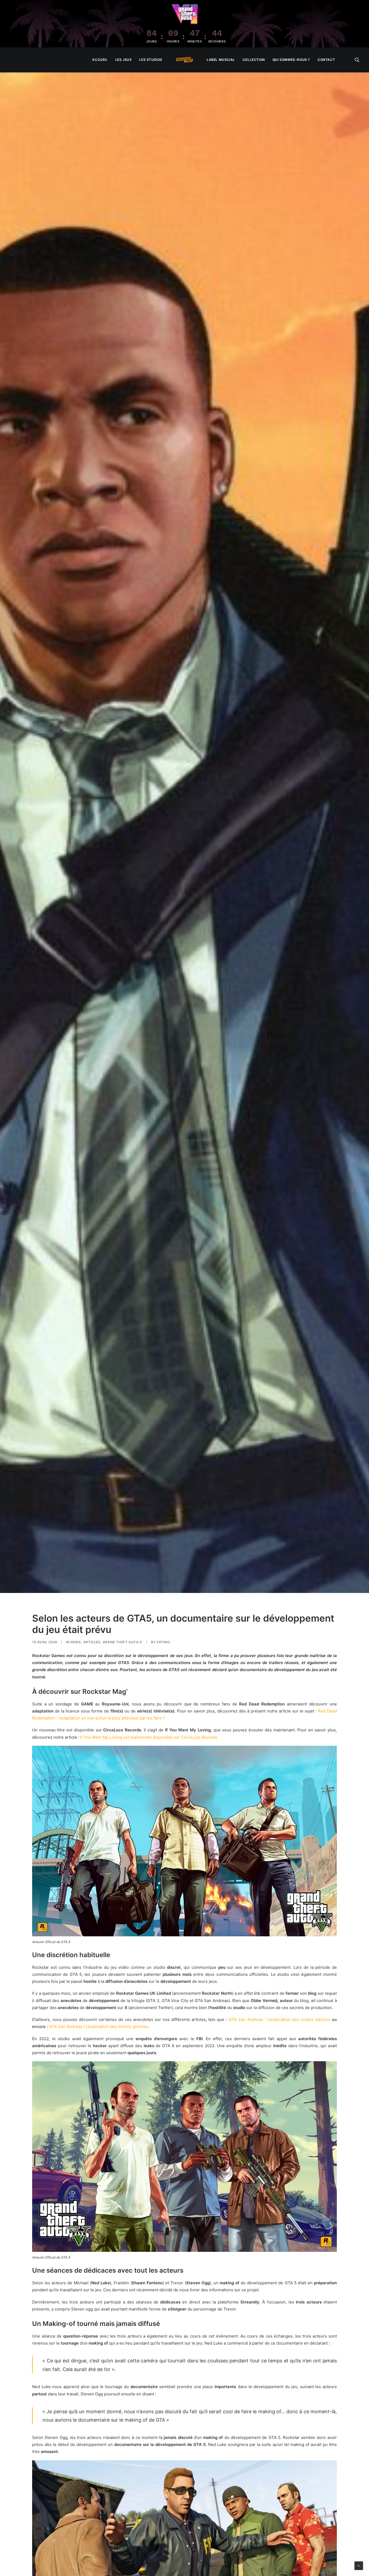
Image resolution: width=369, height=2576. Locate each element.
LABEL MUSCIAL (221, 60)
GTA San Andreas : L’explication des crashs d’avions (279, 2019)
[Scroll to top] (359, 2565)
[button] (357, 60)
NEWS (76, 1642)
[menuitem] (100, 60)
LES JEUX (124, 60)
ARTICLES (92, 1642)
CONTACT (326, 60)
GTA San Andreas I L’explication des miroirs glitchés (98, 2026)
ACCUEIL (100, 60)
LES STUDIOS (151, 60)
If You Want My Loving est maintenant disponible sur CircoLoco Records (149, 1737)
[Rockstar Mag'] (185, 60)
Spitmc (164, 1642)
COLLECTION (254, 60)
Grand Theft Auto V (123, 1642)
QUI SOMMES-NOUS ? (291, 60)
